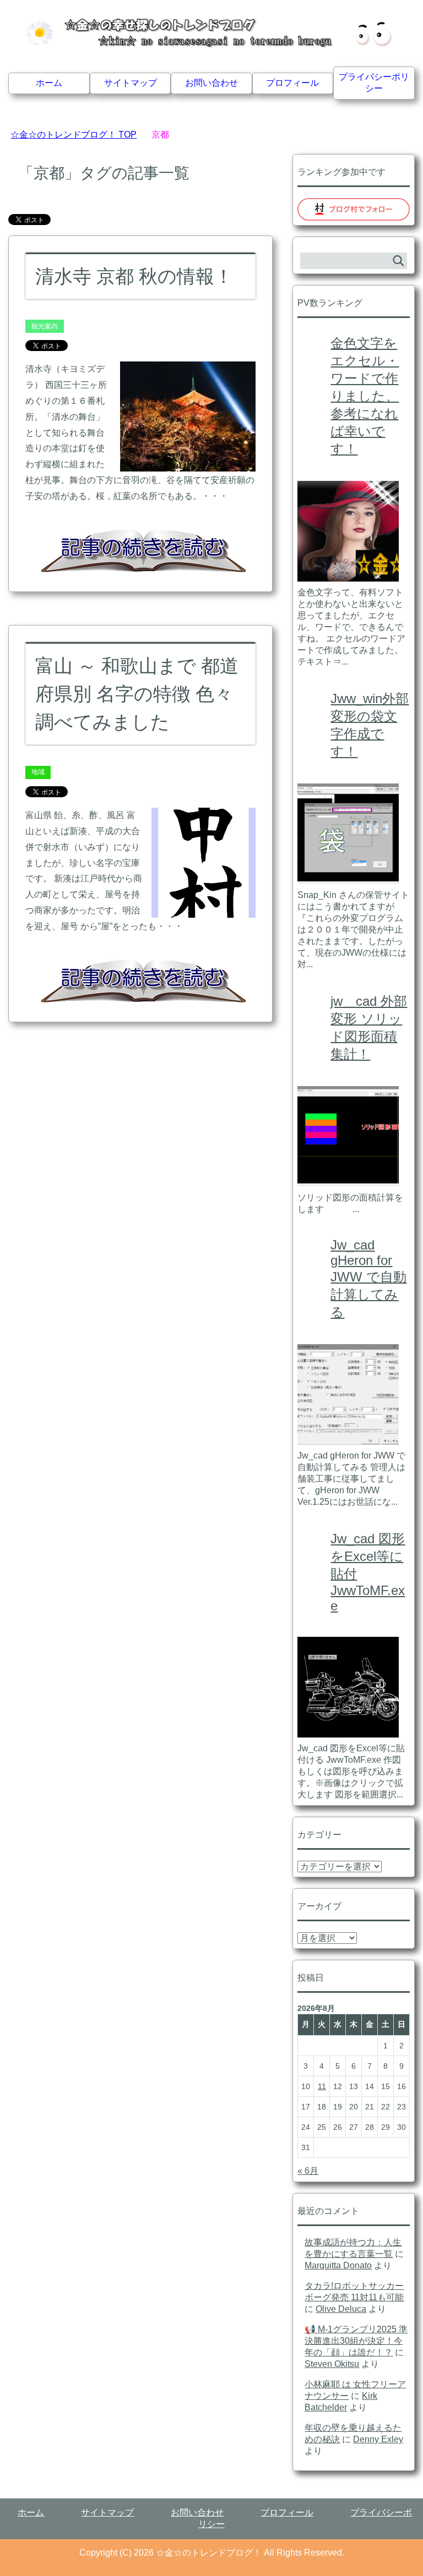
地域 (38, 772)
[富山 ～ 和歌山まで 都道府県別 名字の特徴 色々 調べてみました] (204, 909)
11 (322, 2086)
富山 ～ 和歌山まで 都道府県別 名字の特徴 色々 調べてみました (137, 694)
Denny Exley (378, 2439)
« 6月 (308, 2171)
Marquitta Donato (338, 2265)
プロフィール (292, 83)
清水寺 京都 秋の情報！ (134, 276)
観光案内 (45, 326)
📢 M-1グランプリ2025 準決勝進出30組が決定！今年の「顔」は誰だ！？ (356, 2341)
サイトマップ (131, 83)
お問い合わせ (211, 83)
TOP (74, 135)
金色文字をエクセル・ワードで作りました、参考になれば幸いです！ (365, 396)
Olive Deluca (341, 2309)
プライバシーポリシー (374, 83)
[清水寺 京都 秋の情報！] (188, 464)
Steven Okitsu (332, 2364)
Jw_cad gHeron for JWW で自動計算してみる (368, 1278)
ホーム (49, 83)
